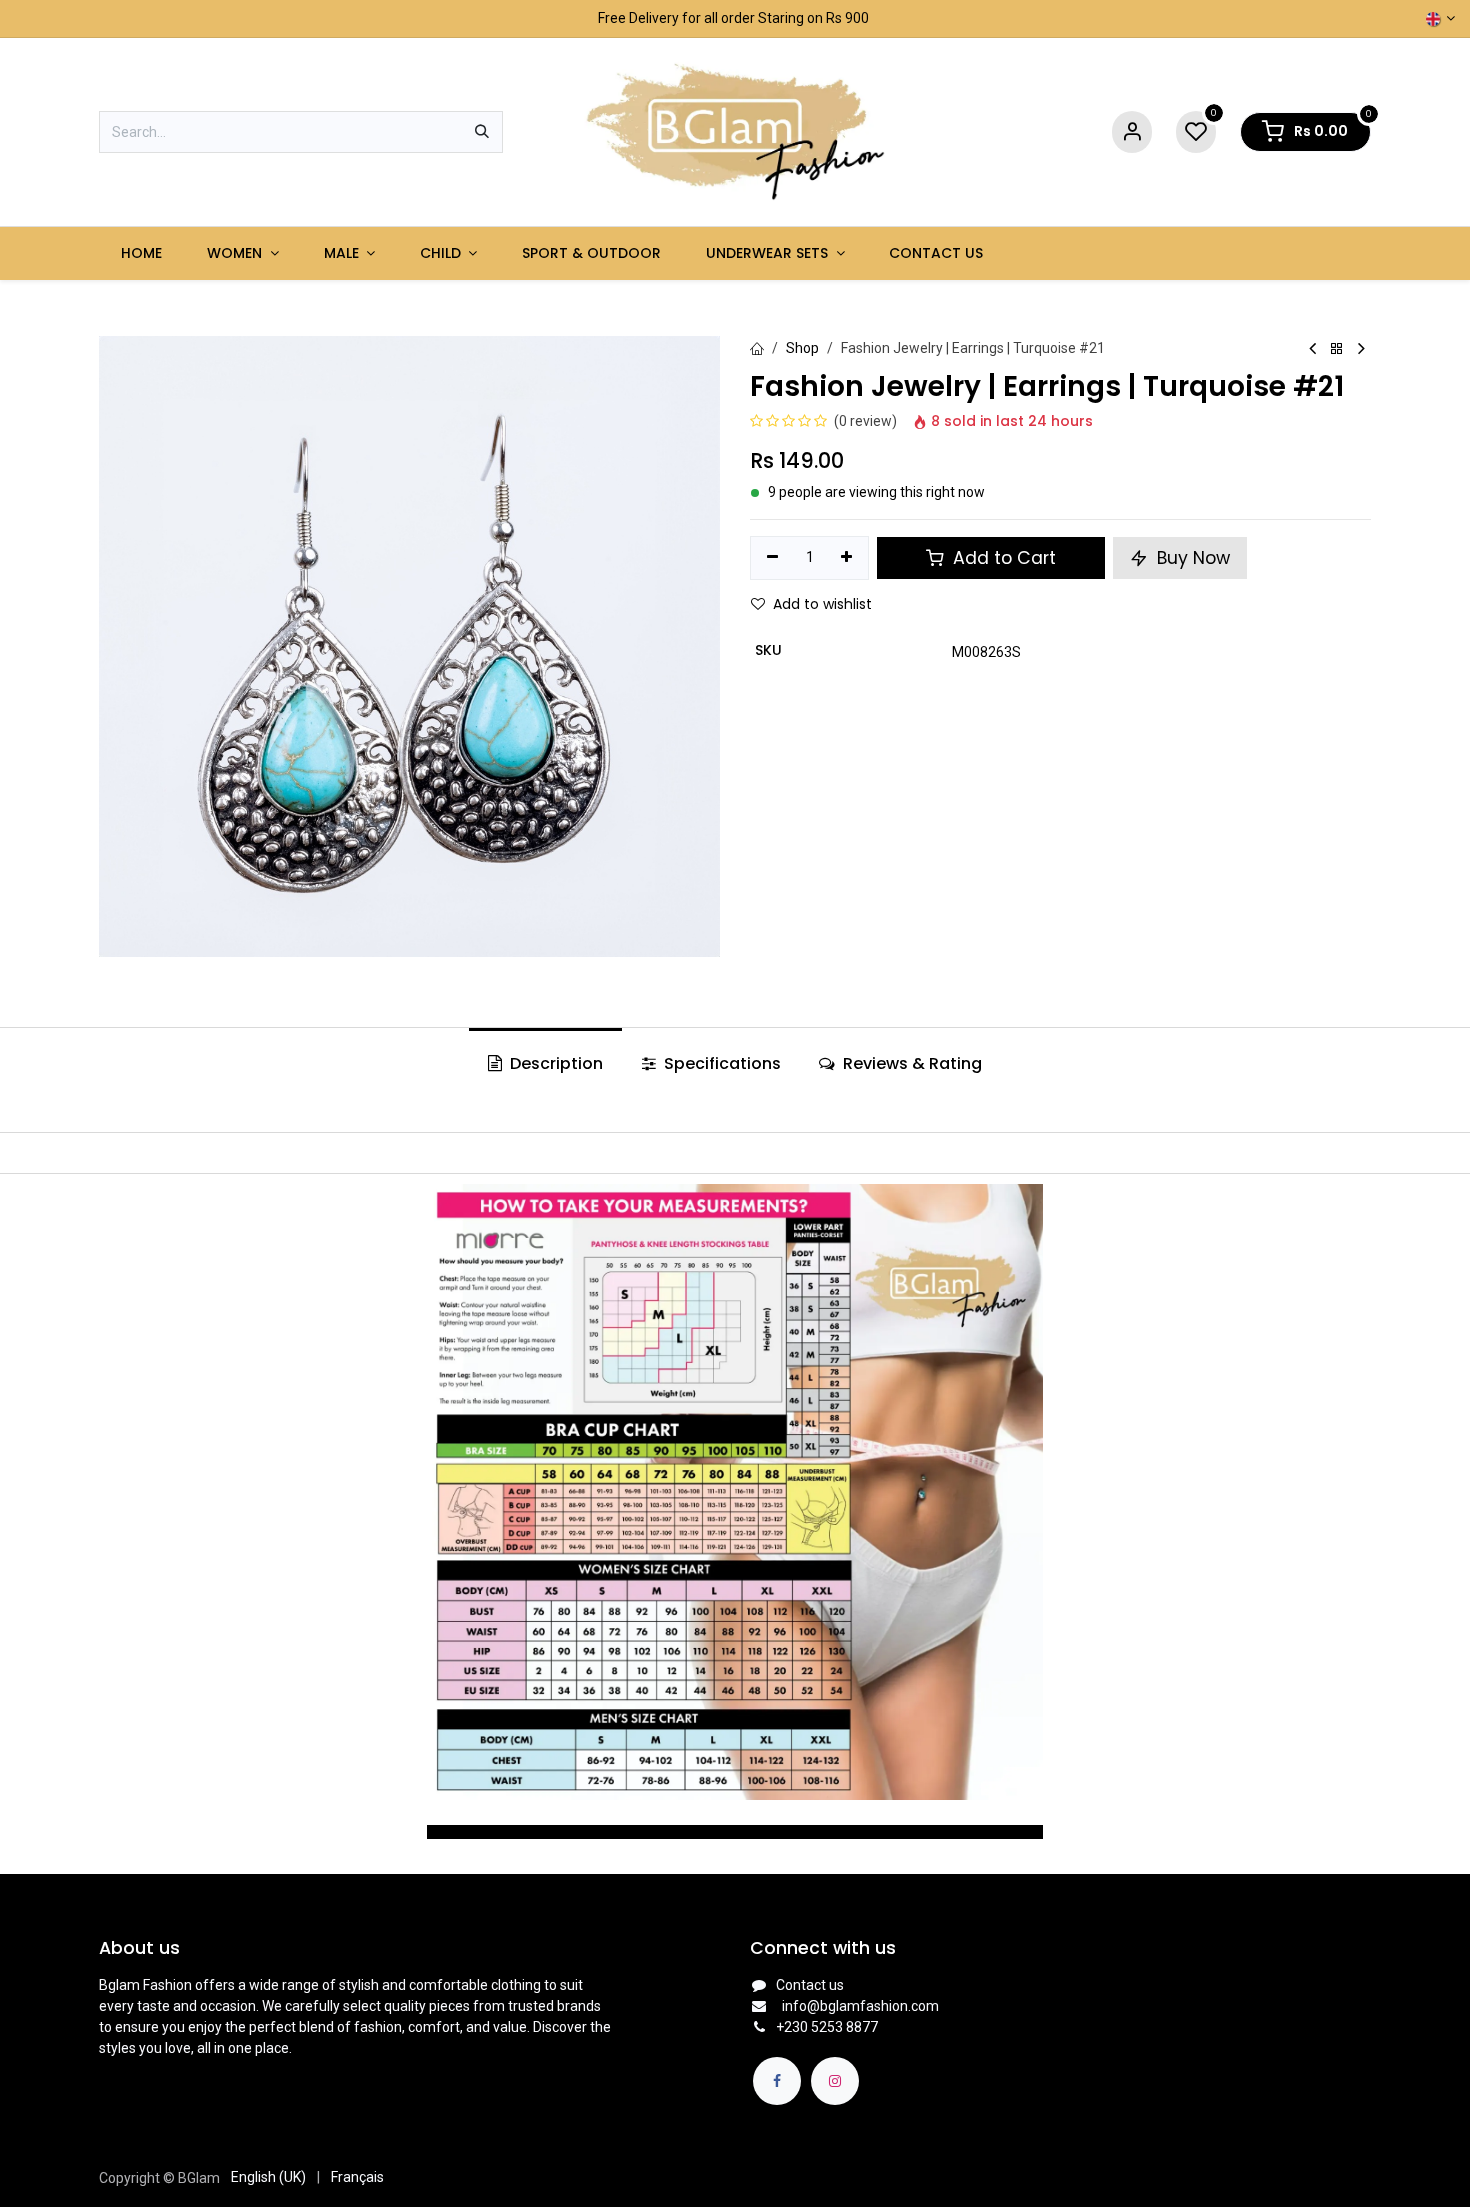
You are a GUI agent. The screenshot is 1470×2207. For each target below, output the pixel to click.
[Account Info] (1132, 132)
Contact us (810, 1985)
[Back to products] (1337, 349)
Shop (802, 348)
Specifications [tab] (720, 1063)
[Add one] (847, 558)
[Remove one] (772, 558)
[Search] (482, 132)
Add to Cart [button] (1002, 558)
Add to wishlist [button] (822, 604)
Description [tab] (554, 1063)
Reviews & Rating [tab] (910, 1063)
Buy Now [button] (1191, 558)
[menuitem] (142, 253)
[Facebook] (777, 2081)
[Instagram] (835, 2081)
